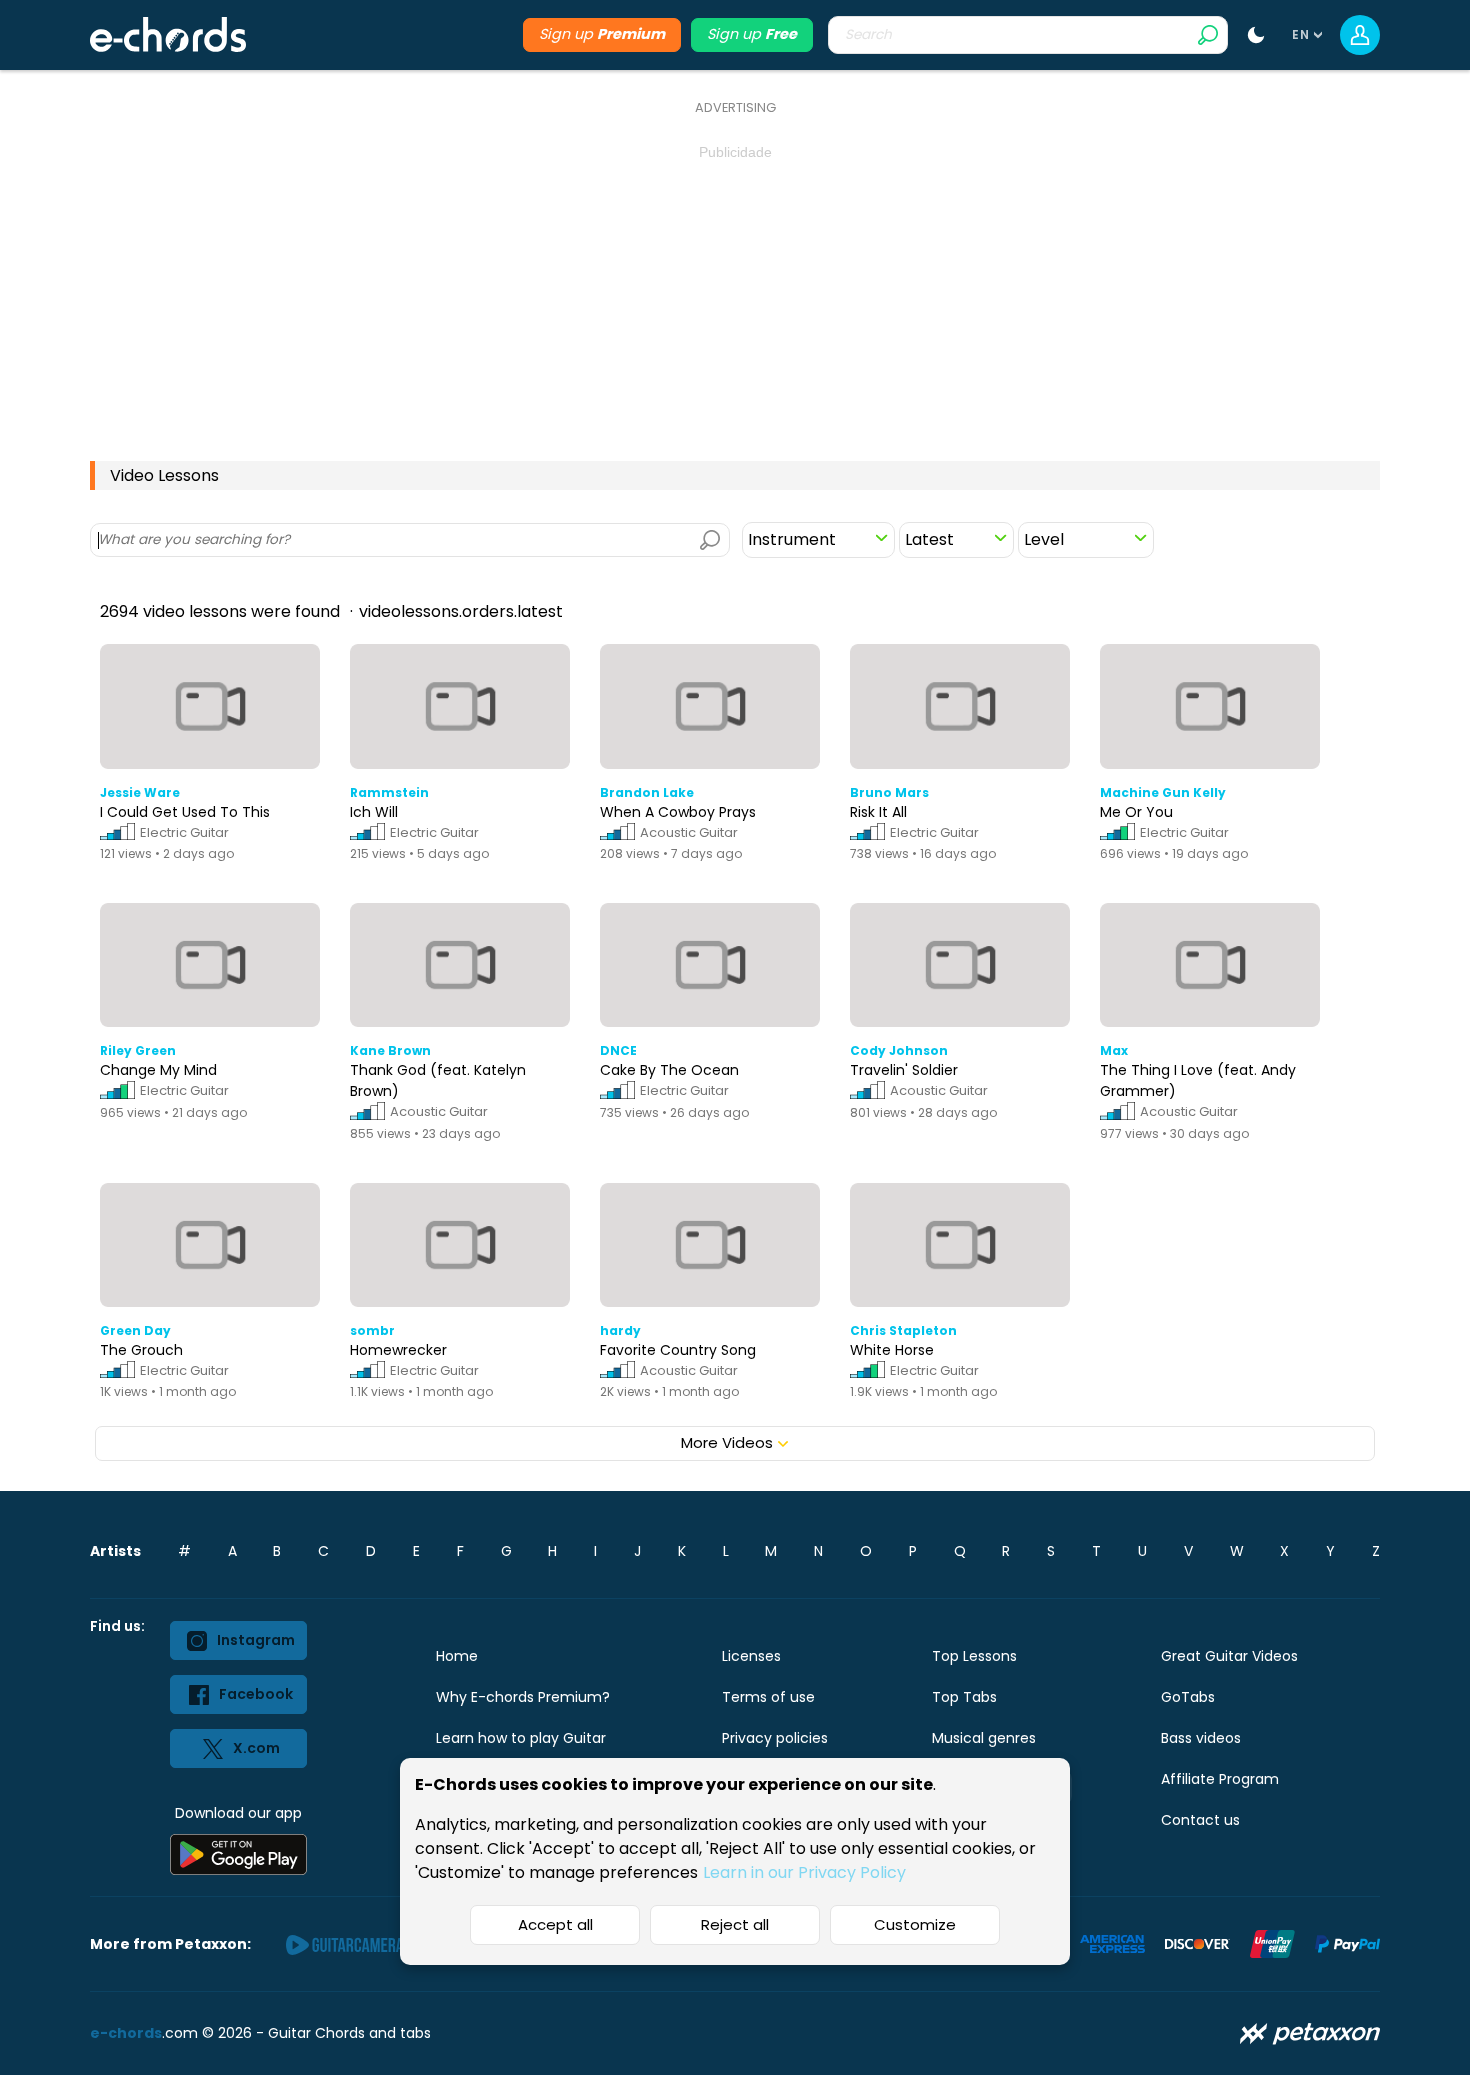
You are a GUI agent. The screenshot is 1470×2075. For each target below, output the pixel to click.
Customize (915, 1924)
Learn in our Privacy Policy (804, 1872)
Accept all (555, 1924)
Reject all (735, 1924)
